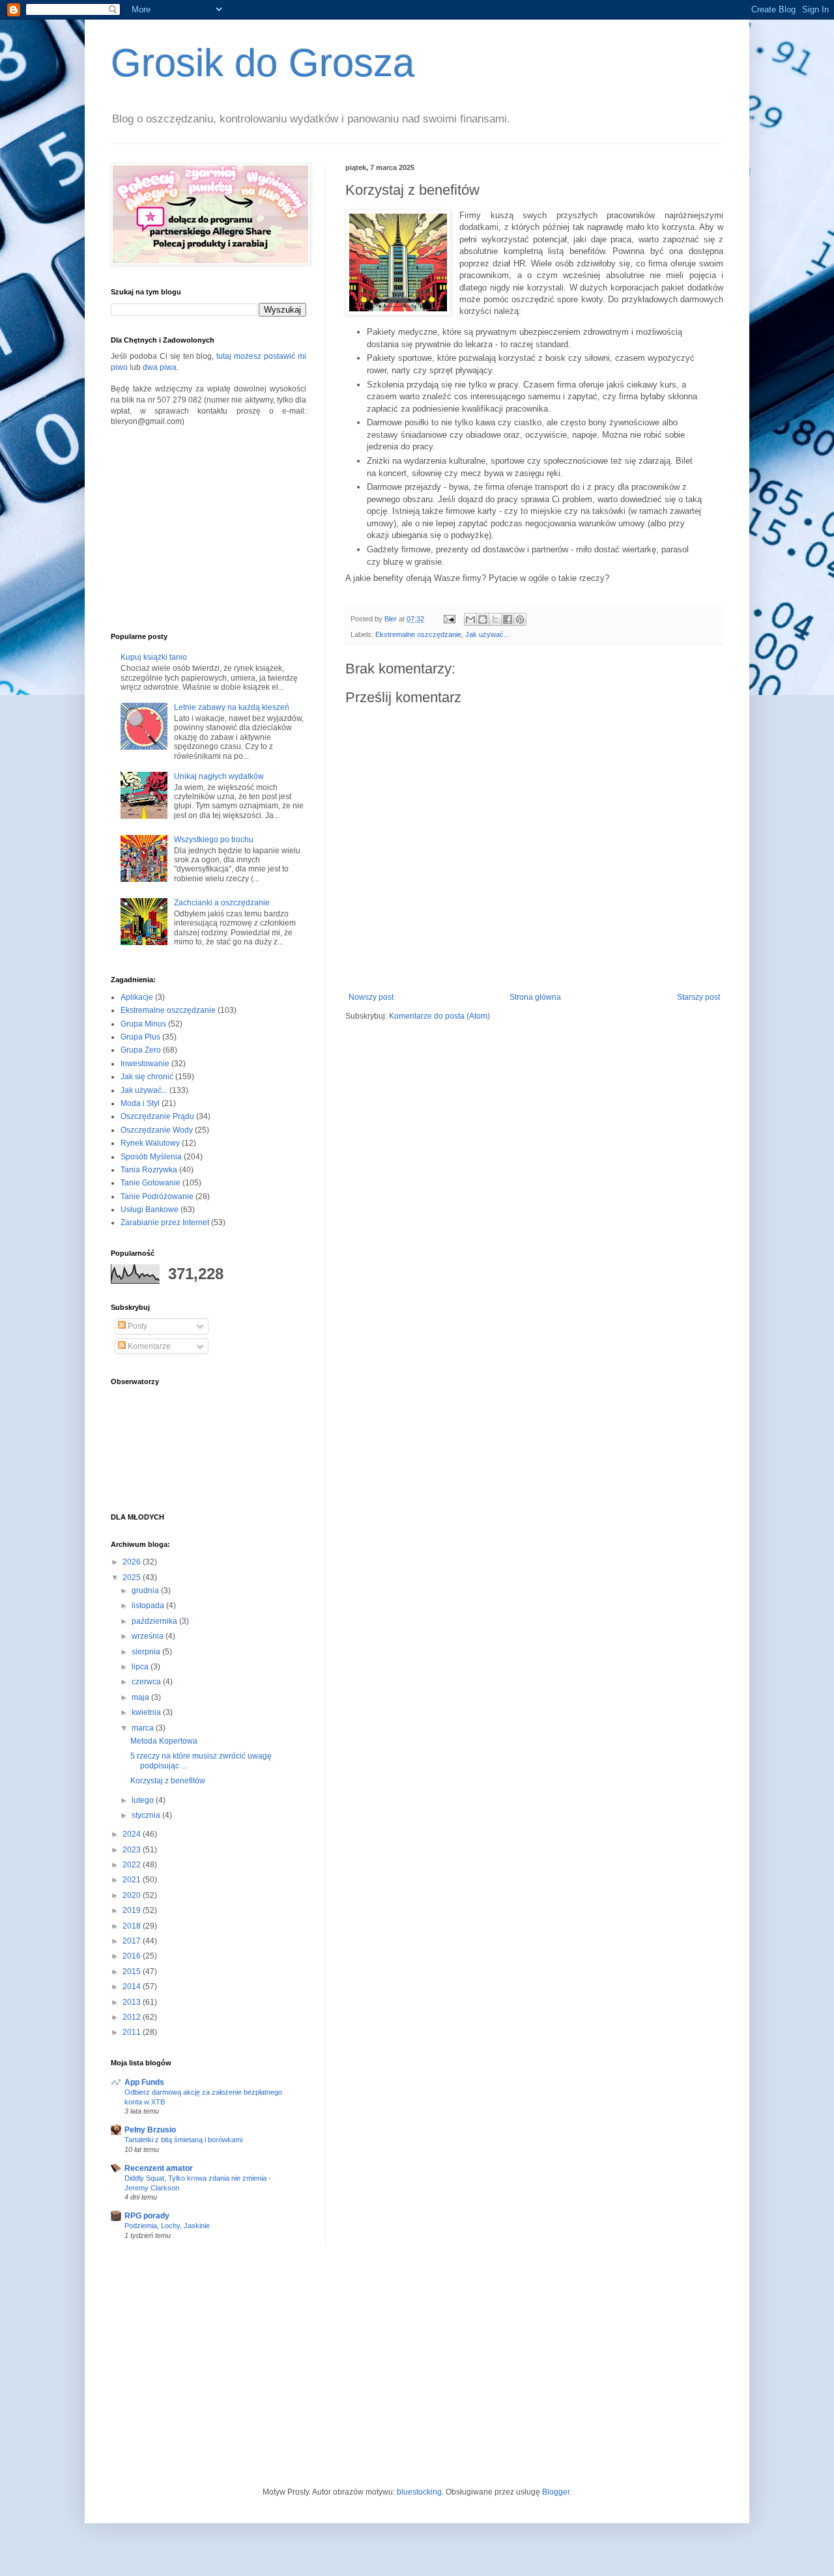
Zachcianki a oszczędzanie (222, 903)
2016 (133, 1956)
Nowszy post (371, 997)
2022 (133, 1865)
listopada (149, 1606)
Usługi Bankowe (150, 1210)
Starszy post (698, 997)
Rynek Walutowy (150, 1143)
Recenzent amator (159, 2168)
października (155, 1621)
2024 (133, 1834)
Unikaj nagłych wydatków (219, 776)
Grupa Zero (141, 1050)
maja (141, 1697)
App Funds (144, 2082)
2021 (133, 1880)
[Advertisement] (208, 528)
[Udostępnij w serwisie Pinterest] (520, 619)
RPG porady (147, 2216)
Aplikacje (137, 997)
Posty (137, 1326)
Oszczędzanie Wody (157, 1130)
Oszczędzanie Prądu (157, 1116)
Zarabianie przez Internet (165, 1223)
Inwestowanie (145, 1064)
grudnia (146, 1591)
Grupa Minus (143, 1024)
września (149, 1636)
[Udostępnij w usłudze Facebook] (508, 619)
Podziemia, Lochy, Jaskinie (167, 2226)
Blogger (556, 2492)
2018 (133, 1926)
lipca (141, 1667)
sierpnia (147, 1652)
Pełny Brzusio (150, 2130)
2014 (133, 1987)
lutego (144, 1800)
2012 (133, 2017)
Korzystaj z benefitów (168, 1781)
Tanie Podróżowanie (157, 1196)
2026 (133, 1562)
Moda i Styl (140, 1103)
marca (144, 1728)
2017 (133, 1941)
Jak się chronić (147, 1077)
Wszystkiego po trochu (214, 840)
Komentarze (148, 1346)
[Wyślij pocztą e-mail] (470, 619)
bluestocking (419, 2492)
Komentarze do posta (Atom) (439, 1016)
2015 (133, 1972)
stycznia (147, 1815)
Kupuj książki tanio (154, 657)
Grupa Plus (140, 1037)
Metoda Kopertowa (164, 1741)
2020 (133, 1895)
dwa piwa (160, 367)
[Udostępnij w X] (495, 619)
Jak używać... (487, 634)
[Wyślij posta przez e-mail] (449, 619)
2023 (133, 1850)
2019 (133, 1910)
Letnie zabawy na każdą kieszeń (232, 707)
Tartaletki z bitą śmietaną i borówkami (183, 2140)
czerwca (147, 1682)
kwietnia (147, 1712)
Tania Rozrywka (149, 1170)
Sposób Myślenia (151, 1157)
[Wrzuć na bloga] (483, 619)
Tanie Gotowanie (151, 1183)
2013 (133, 2002)
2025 (133, 1578)
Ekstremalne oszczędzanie (418, 634)
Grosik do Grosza (263, 63)
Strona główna (535, 997)
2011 (133, 2032)
